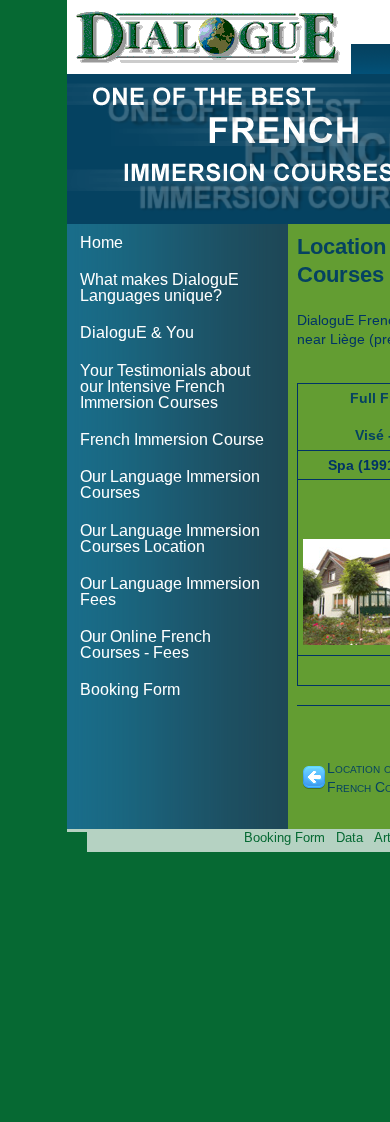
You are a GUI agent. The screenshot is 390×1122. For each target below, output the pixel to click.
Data (349, 837)
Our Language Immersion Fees (170, 591)
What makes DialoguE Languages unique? (159, 287)
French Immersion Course (172, 439)
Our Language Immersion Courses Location (170, 538)
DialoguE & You (137, 332)
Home (101, 242)
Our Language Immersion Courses (170, 484)
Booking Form (130, 689)
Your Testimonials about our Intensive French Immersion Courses (165, 386)
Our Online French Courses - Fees (145, 644)
